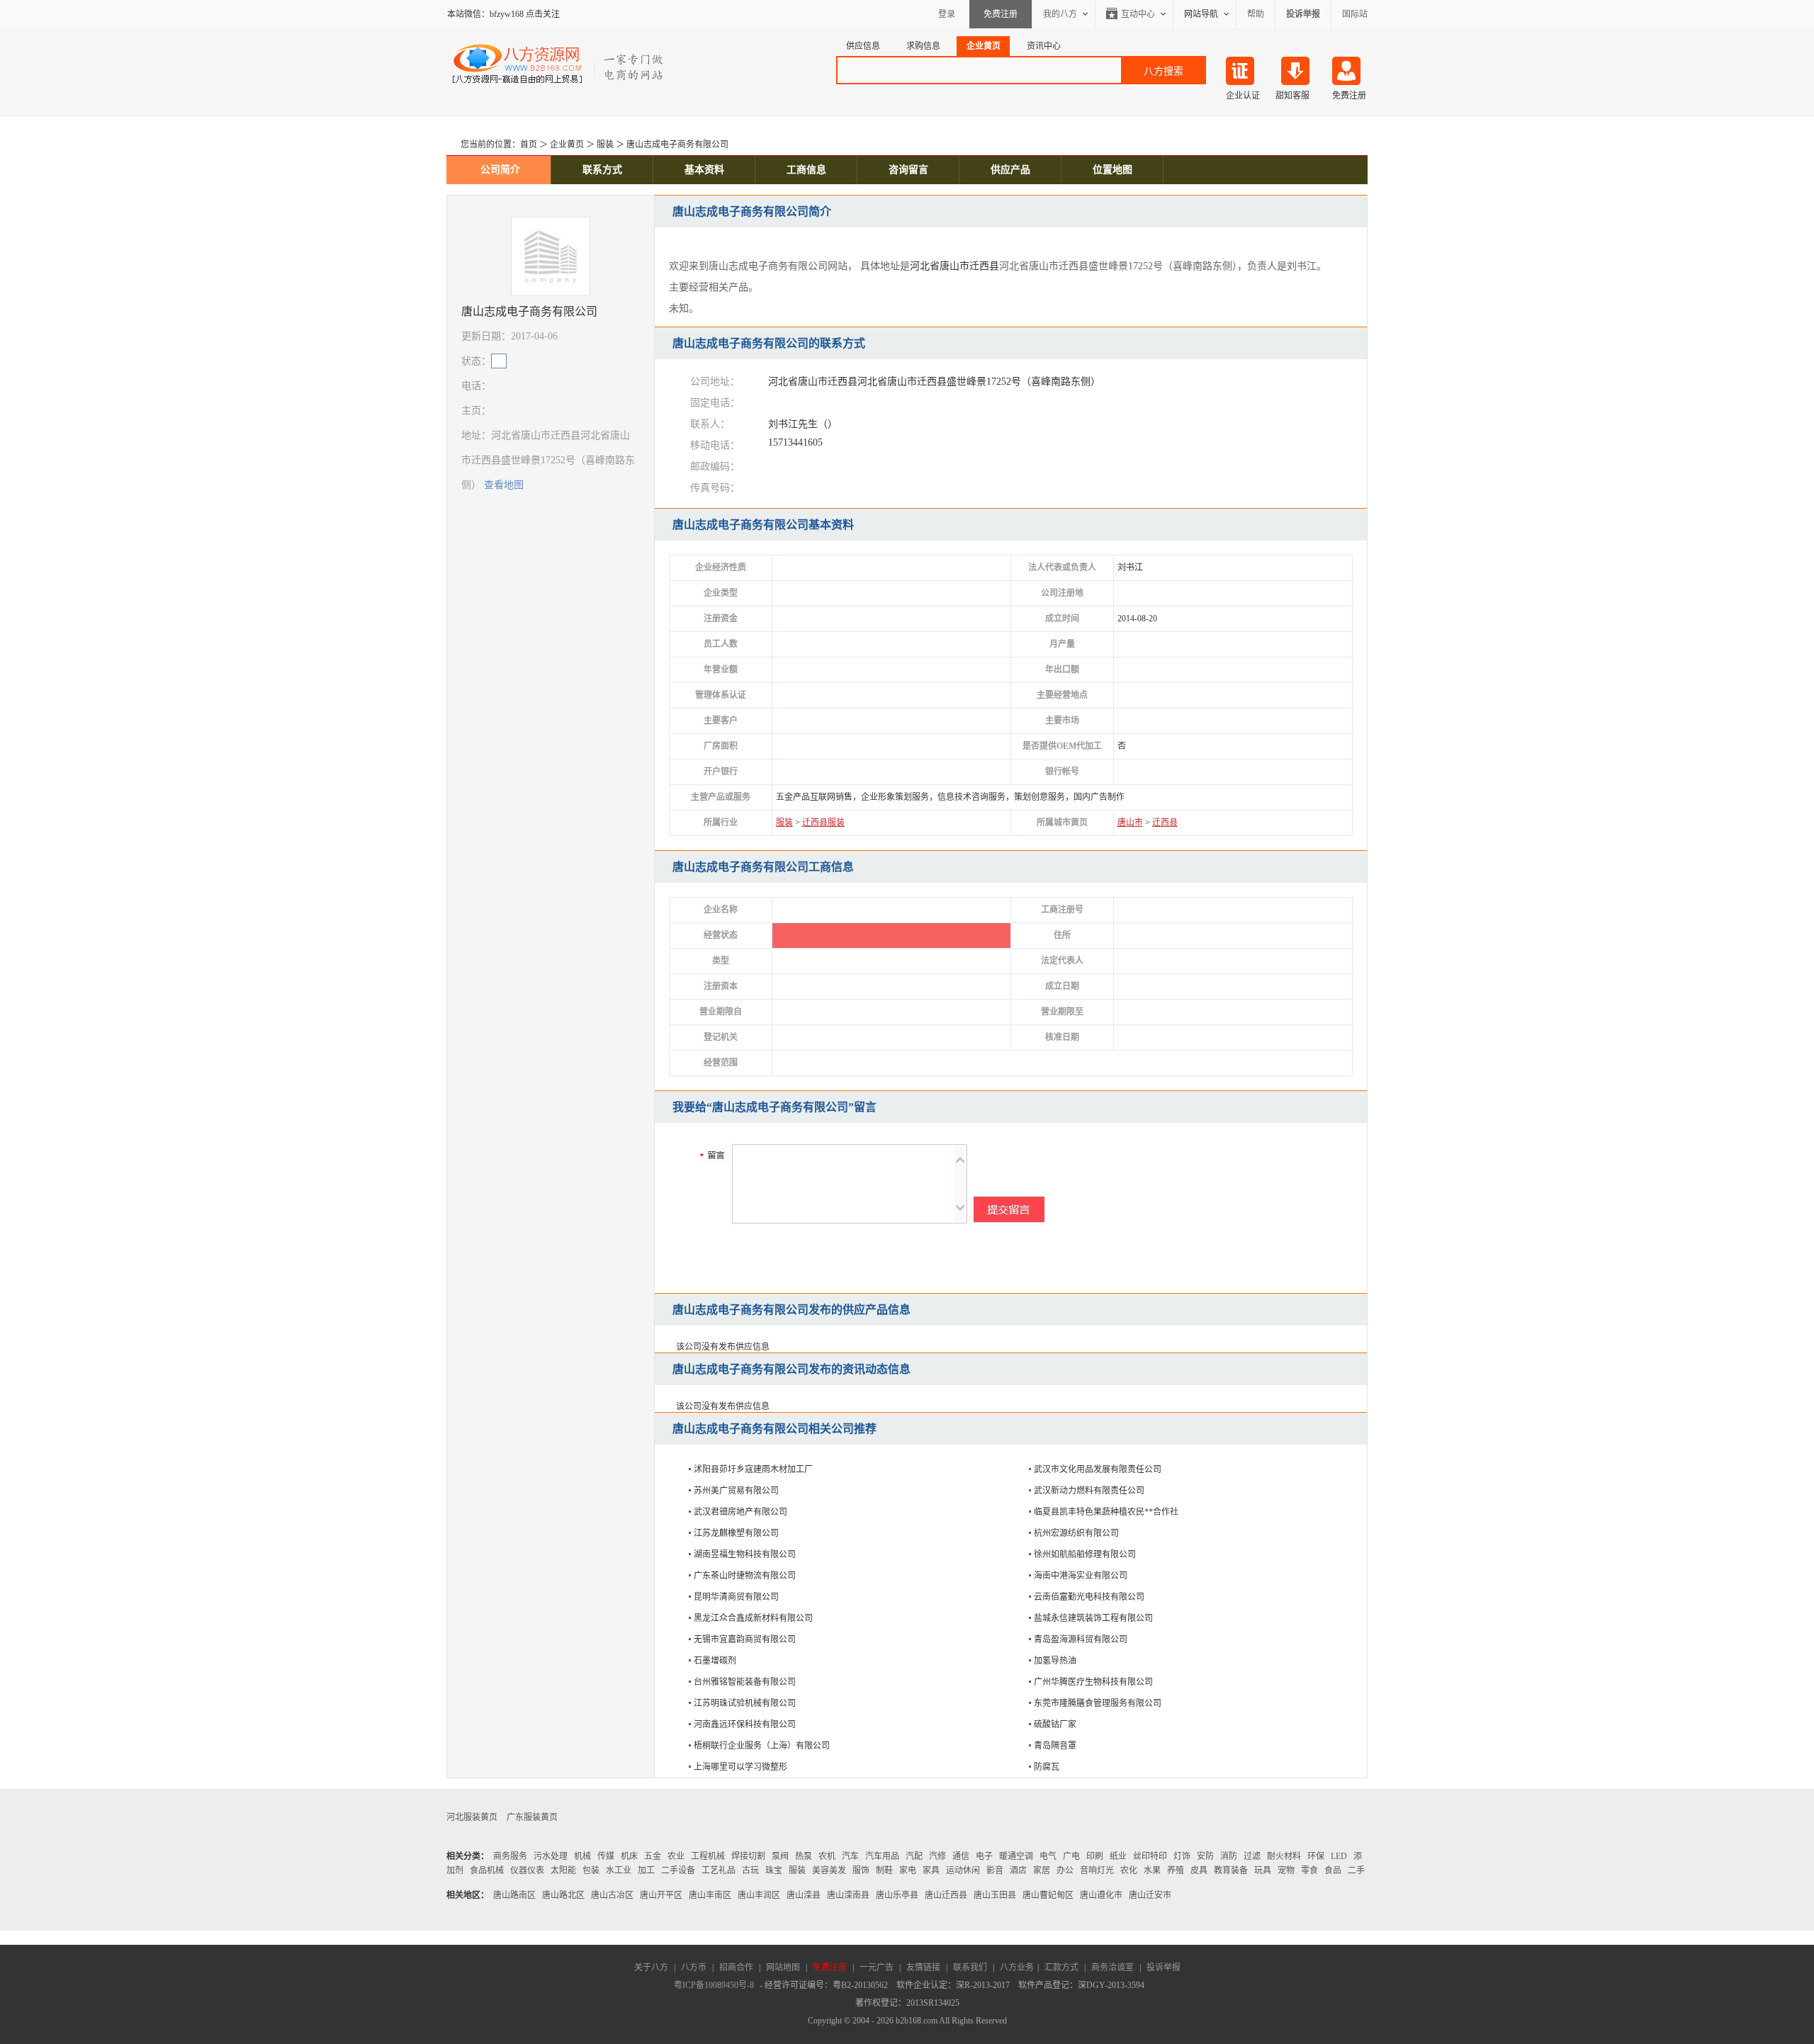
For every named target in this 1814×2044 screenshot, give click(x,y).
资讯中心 (1044, 46)
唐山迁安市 (1150, 1895)
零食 (1309, 1870)
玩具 (1263, 1870)
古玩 (750, 1870)
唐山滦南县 (848, 1895)
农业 (676, 1856)
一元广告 (877, 1967)
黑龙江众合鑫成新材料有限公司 (753, 1618)
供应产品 (1010, 170)
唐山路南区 (514, 1895)
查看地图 (504, 485)
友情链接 (923, 1967)
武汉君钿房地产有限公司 (740, 1512)
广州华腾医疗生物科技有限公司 (1093, 1682)
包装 (591, 1870)
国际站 (1355, 14)
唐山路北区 (563, 1895)
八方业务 (1017, 1967)
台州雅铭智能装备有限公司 (745, 1682)
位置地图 (1112, 170)
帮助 (1256, 14)
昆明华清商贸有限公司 (736, 1597)
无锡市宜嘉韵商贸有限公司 (745, 1639)
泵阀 (780, 1856)
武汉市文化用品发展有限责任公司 (1098, 1469)
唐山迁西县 (946, 1895)
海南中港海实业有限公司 (1081, 1576)
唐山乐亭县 (897, 1895)
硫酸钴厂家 (1055, 1724)
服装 (605, 145)
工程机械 (708, 1856)
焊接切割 (748, 1856)
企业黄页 (984, 46)
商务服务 (510, 1856)
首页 (529, 145)
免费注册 (1001, 14)
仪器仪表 (527, 1870)
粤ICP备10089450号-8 (714, 1985)
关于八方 (651, 1967)
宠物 (1286, 1870)
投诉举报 (1164, 1967)
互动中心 (1138, 14)
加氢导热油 (1055, 1661)
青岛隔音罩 (1055, 1746)
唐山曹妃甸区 (1048, 1895)
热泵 (804, 1856)
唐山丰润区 (759, 1895)
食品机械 (487, 1870)
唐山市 (954, 266)
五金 (653, 1856)
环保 (1316, 1856)
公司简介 (500, 170)
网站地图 (783, 1967)
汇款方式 (1061, 1967)
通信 (961, 1856)
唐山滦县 (804, 1895)
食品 (1333, 1870)
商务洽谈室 (1112, 1967)
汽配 (914, 1856)
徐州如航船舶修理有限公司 (1085, 1554)
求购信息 (923, 46)
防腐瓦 (1047, 1767)
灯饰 (1182, 1856)
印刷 (1095, 1856)
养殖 (1176, 1870)
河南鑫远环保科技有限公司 (745, 1724)
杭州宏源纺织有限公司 (1076, 1533)
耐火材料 (1284, 1856)
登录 (947, 14)
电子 (984, 1856)
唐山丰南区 (710, 1895)
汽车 (850, 1856)
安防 (1205, 1856)
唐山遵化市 (1101, 1895)
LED (1339, 1856)
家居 (1042, 1870)
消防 (1229, 1856)
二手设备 (678, 1870)
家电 (908, 1870)
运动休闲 (963, 1870)
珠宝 (774, 1870)
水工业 (619, 1870)
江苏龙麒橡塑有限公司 (736, 1533)
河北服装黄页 (472, 1817)
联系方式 (602, 170)
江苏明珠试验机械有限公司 (745, 1703)
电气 (1048, 1856)
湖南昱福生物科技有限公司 (745, 1554)
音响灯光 (1097, 1870)
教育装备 (1231, 1870)
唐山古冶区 (612, 1895)
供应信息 (863, 46)
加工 (646, 1870)
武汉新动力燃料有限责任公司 (1089, 1491)
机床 (629, 1856)
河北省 (925, 266)
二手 (1356, 1870)
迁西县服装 (823, 823)
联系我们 (970, 1967)
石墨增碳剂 (715, 1661)
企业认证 (1243, 96)
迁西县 (984, 266)
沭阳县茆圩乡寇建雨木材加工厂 (753, 1469)
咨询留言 (908, 170)
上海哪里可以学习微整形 (740, 1767)
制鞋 (884, 1870)
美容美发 (829, 1870)
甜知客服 (1292, 96)
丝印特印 (1150, 1856)
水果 (1152, 1870)
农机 (827, 1856)
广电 (1071, 1856)
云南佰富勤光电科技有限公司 (1089, 1597)
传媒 (606, 1856)
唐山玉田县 (995, 1895)
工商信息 (806, 170)
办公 (1065, 1870)
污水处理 (551, 1856)
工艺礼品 (719, 1870)
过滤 (1252, 1856)
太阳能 (563, 1870)
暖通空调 (1016, 1856)
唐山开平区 (661, 1895)
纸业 (1118, 1856)
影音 (995, 1870)
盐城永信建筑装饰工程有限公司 (1093, 1618)
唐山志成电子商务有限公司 (677, 145)
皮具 (1199, 1870)
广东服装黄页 (532, 1817)
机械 (582, 1856)
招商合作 (736, 1967)
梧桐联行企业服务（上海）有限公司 (762, 1746)
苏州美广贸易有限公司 (736, 1491)
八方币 (694, 1967)
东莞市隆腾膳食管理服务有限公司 (1098, 1703)
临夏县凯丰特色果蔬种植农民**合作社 (1106, 1512)
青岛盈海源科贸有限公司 (1081, 1639)
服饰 (861, 1870)
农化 (1129, 1870)
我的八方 (1060, 14)
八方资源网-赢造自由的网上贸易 (559, 64)
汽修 (937, 1856)
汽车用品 (882, 1856)
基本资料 (704, 170)
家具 (931, 1870)
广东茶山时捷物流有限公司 (745, 1576)
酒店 (1018, 1870)
